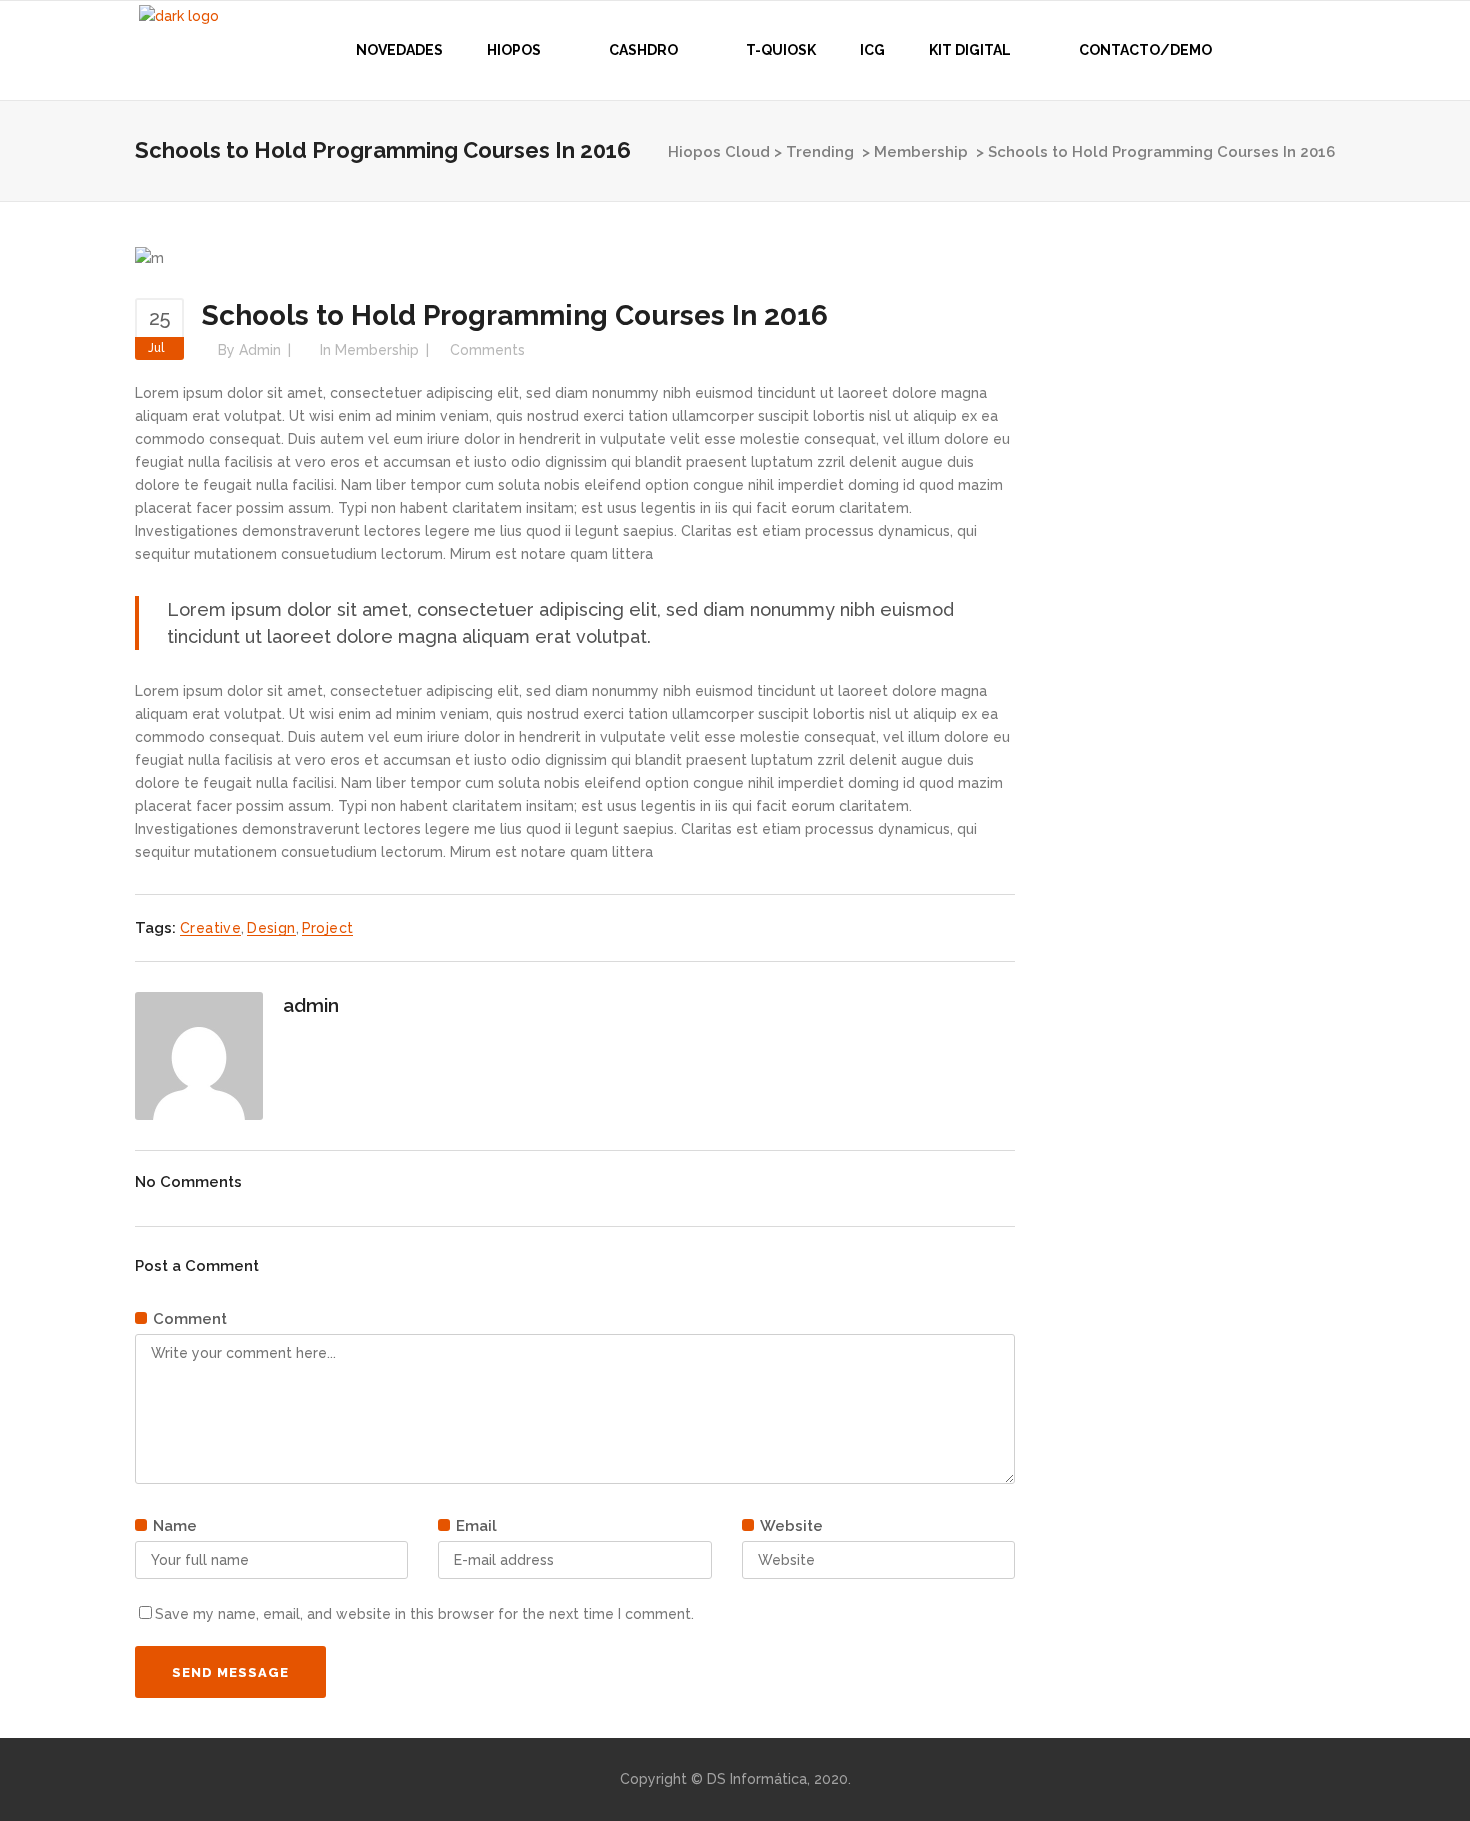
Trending (820, 152)
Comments (487, 350)
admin (260, 350)
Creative (210, 928)
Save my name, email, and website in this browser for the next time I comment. (424, 1614)
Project (328, 928)
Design (271, 928)
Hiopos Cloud (719, 152)
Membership (921, 152)
